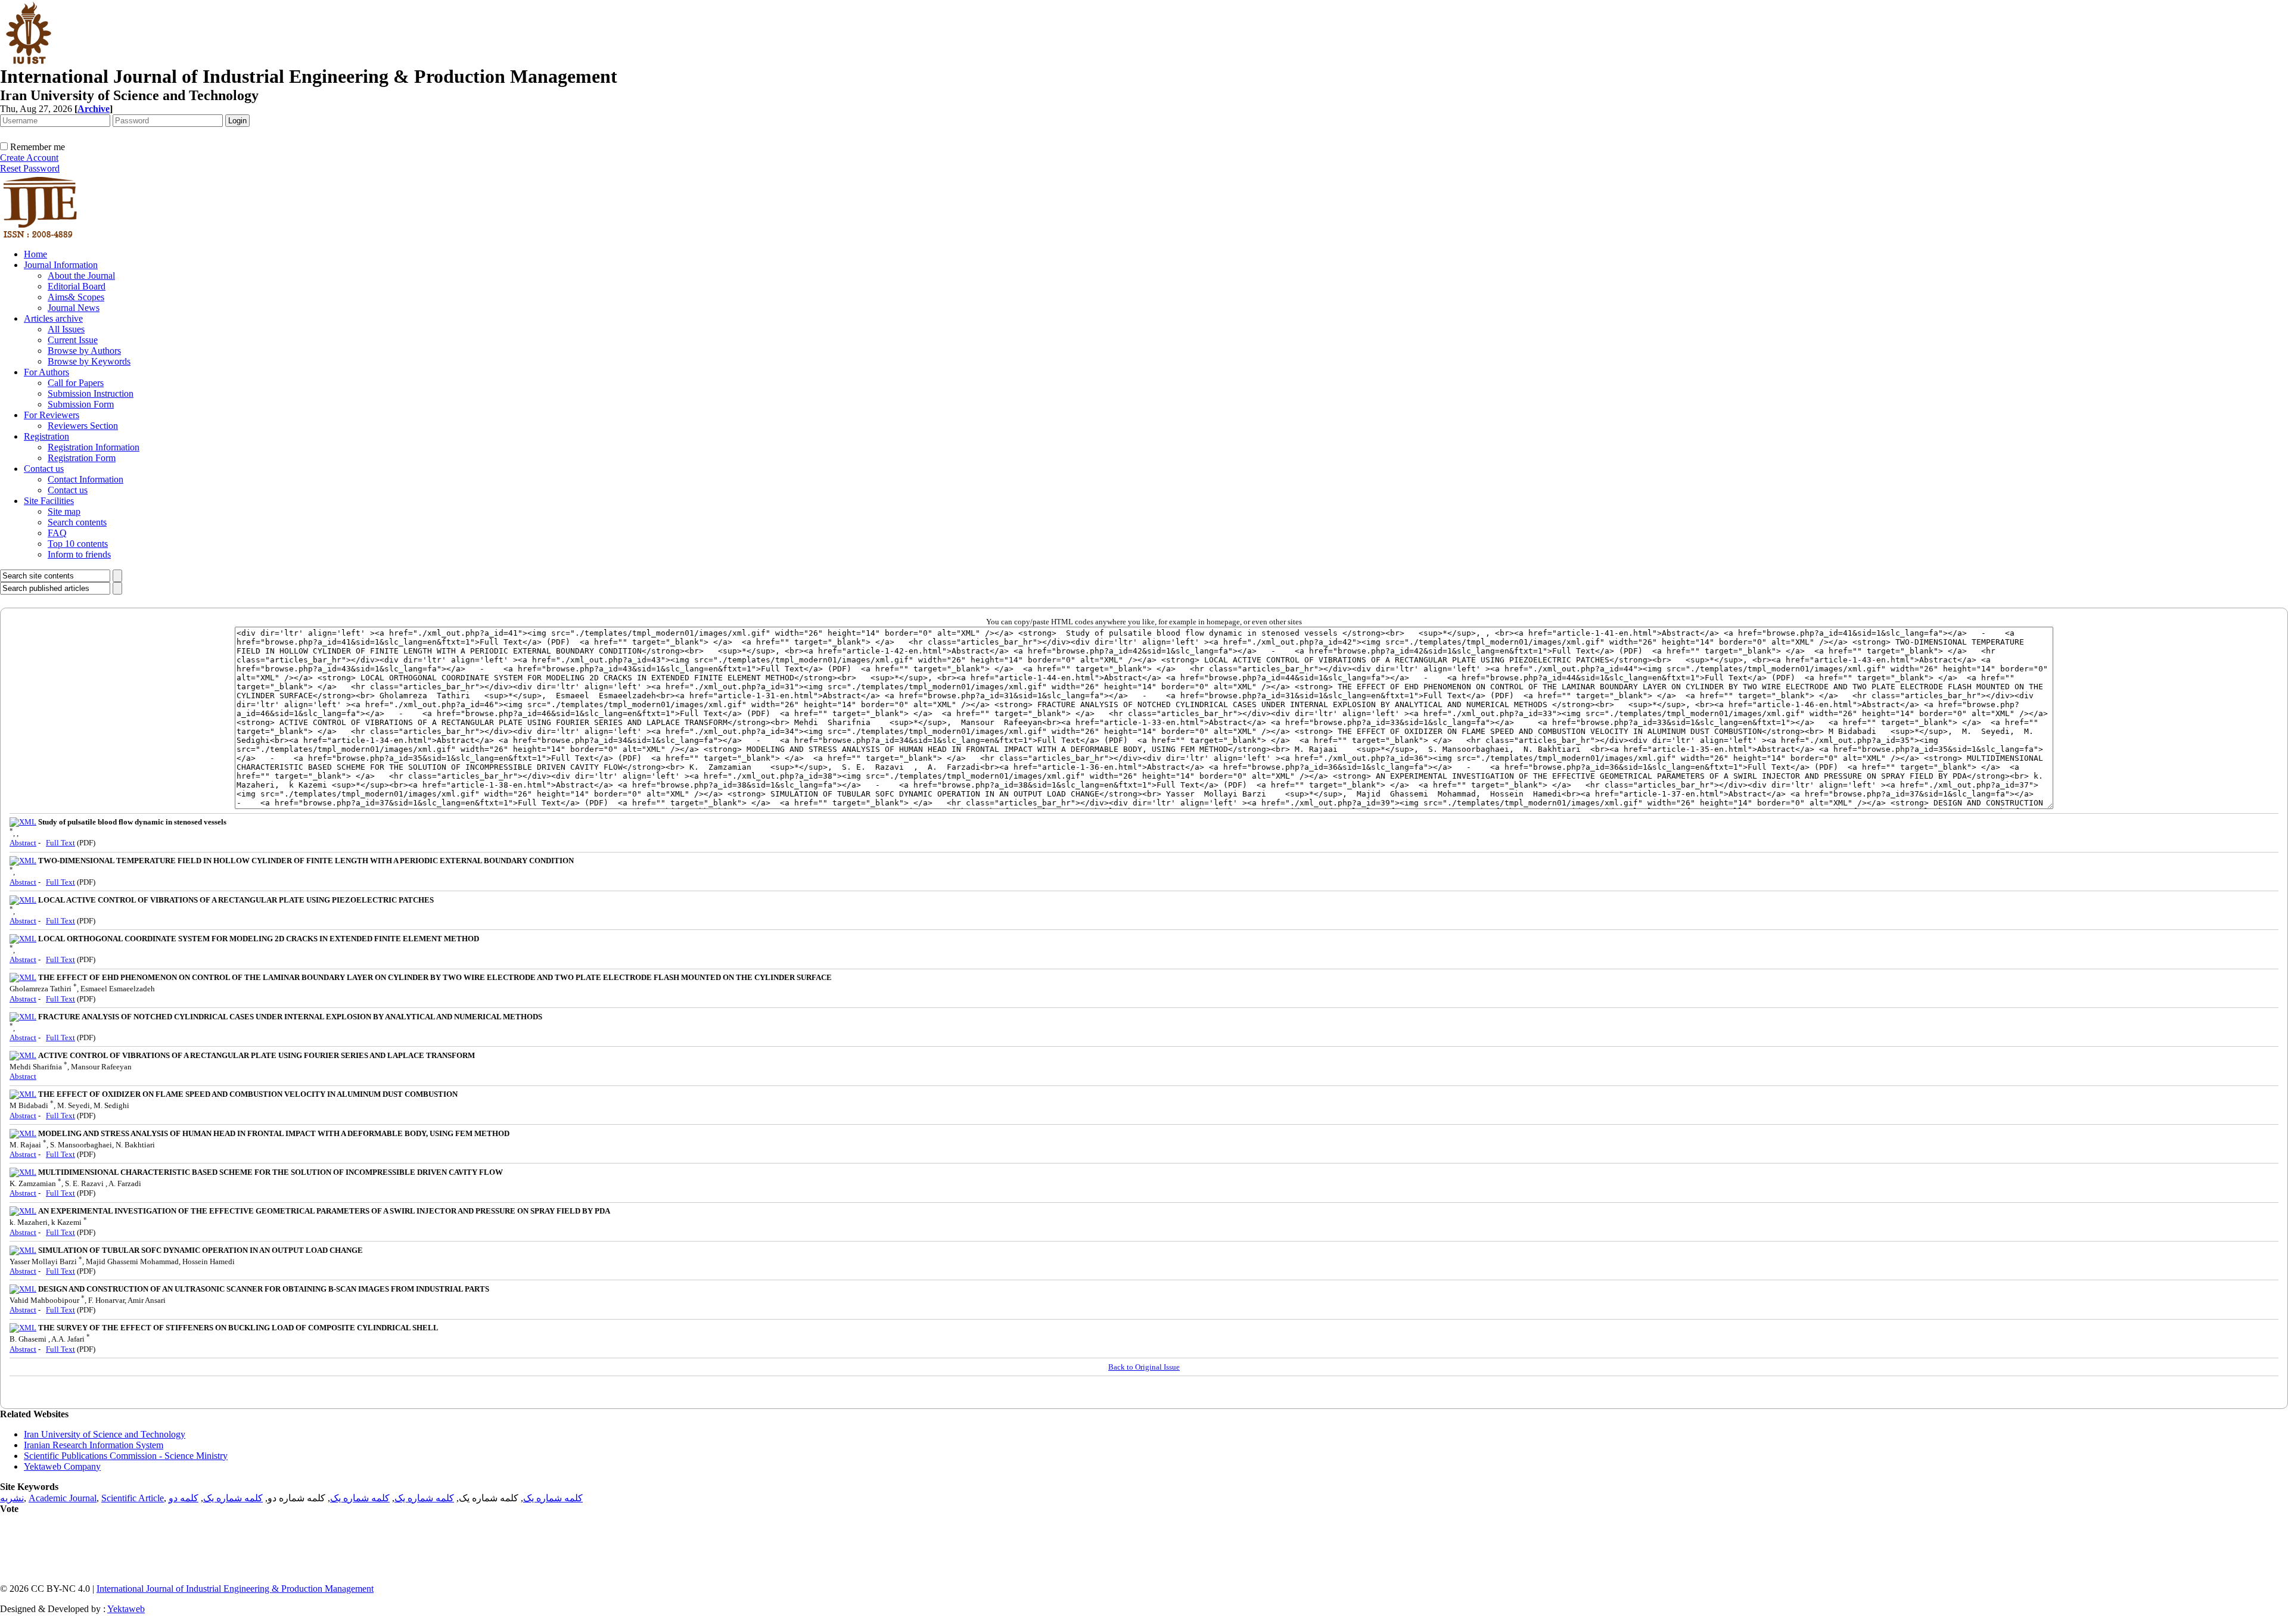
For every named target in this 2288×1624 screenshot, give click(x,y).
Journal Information (61, 265)
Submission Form (81, 404)
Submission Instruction (91, 393)
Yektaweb (126, 1609)
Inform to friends (79, 554)
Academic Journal (63, 1498)
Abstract (23, 843)
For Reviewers (52, 415)
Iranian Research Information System (94, 1445)
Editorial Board (77, 286)
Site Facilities (49, 501)
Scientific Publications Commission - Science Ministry (126, 1456)
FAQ (57, 533)
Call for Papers (76, 383)
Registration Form (82, 458)
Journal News (74, 308)
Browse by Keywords (89, 361)
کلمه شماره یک (553, 1498)
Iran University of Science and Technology (105, 1434)
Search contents (77, 522)
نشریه (12, 1498)
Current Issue (73, 340)
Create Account (29, 158)
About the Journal (81, 276)
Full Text (60, 843)
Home (35, 254)
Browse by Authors (84, 351)
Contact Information (86, 479)
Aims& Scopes (76, 297)
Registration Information (94, 447)
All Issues (66, 329)
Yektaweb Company (62, 1466)
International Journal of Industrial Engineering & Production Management (235, 1589)
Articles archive (53, 318)
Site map (64, 511)
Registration (46, 436)
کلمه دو (184, 1498)
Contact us (44, 469)
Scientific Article (133, 1498)
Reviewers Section (83, 426)
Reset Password (30, 168)
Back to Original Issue (1144, 1367)
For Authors (46, 372)
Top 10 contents (78, 544)
